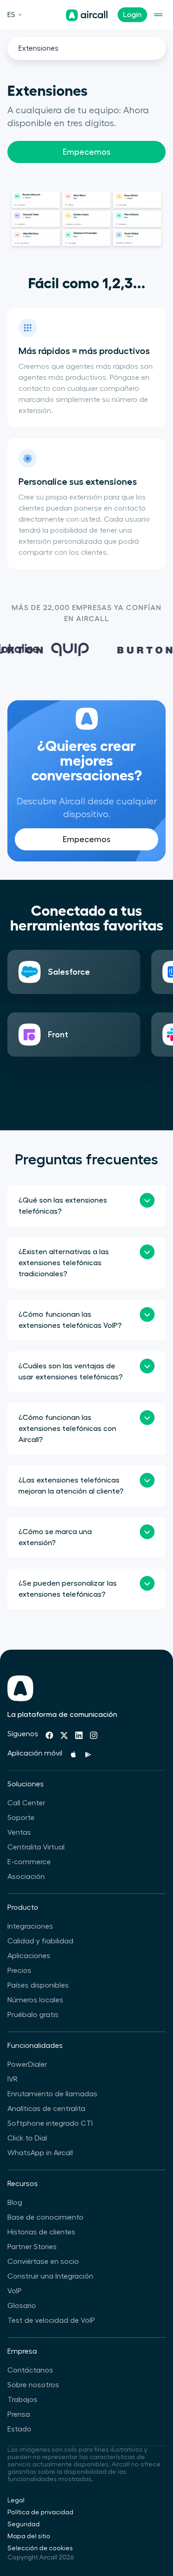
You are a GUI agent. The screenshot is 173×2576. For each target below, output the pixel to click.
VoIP (15, 2291)
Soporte (21, 1818)
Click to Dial (27, 2138)
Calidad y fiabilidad (40, 1941)
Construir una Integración (50, 2276)
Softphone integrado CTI (50, 2123)
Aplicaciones (29, 1956)
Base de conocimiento (45, 2217)
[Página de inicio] (87, 15)
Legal (16, 2500)
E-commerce (29, 1862)
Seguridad (24, 2524)
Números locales (35, 2000)
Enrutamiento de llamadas (52, 2094)
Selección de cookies (40, 2548)
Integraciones (30, 1926)
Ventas (19, 1832)
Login (132, 15)
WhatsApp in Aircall (40, 2153)
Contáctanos (30, 2370)
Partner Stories (32, 2247)
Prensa (19, 2414)
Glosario (22, 2306)
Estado (19, 2429)
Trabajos (22, 2400)
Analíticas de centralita (46, 2109)
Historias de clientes (41, 2232)
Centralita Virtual (36, 1847)
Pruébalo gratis (33, 2015)
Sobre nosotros (33, 2385)
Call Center (26, 1803)
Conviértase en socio (43, 2262)
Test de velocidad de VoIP (51, 2320)
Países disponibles (38, 1985)
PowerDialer (27, 2064)
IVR (12, 2079)
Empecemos (86, 152)
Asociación (26, 1877)
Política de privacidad (40, 2512)
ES (11, 15)
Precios (19, 1971)
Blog (15, 2203)
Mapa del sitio (29, 2536)
